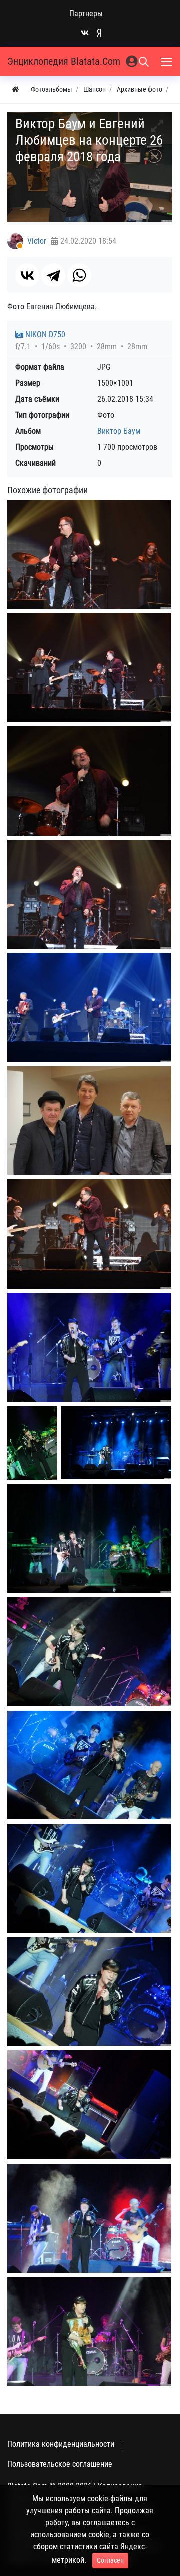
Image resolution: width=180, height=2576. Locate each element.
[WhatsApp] (79, 275)
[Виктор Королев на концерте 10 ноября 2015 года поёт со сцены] (89, 1347)
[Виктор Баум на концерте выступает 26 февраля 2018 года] (89, 781)
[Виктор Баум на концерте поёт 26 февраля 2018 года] (89, 668)
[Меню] (167, 61)
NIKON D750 (44, 335)
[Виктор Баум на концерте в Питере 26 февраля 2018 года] (89, 1007)
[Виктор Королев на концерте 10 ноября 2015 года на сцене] (89, 2105)
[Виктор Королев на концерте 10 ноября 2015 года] (89, 2218)
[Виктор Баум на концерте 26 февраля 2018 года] (89, 554)
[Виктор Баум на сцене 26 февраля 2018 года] (89, 1234)
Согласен (110, 2560)
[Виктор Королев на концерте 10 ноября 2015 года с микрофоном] (89, 1992)
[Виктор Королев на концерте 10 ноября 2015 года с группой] (89, 1538)
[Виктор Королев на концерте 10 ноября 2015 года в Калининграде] (32, 1443)
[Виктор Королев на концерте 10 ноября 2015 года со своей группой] (116, 1443)
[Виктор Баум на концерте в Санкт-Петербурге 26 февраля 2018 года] (89, 894)
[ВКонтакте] (27, 275)
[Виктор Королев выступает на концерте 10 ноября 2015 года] (89, 1765)
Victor (37, 241)
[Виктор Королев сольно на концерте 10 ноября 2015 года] (89, 1652)
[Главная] (15, 90)
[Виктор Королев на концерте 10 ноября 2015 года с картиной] (89, 2331)
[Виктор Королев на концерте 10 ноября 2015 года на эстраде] (89, 1878)
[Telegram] (53, 275)
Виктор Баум (119, 431)
